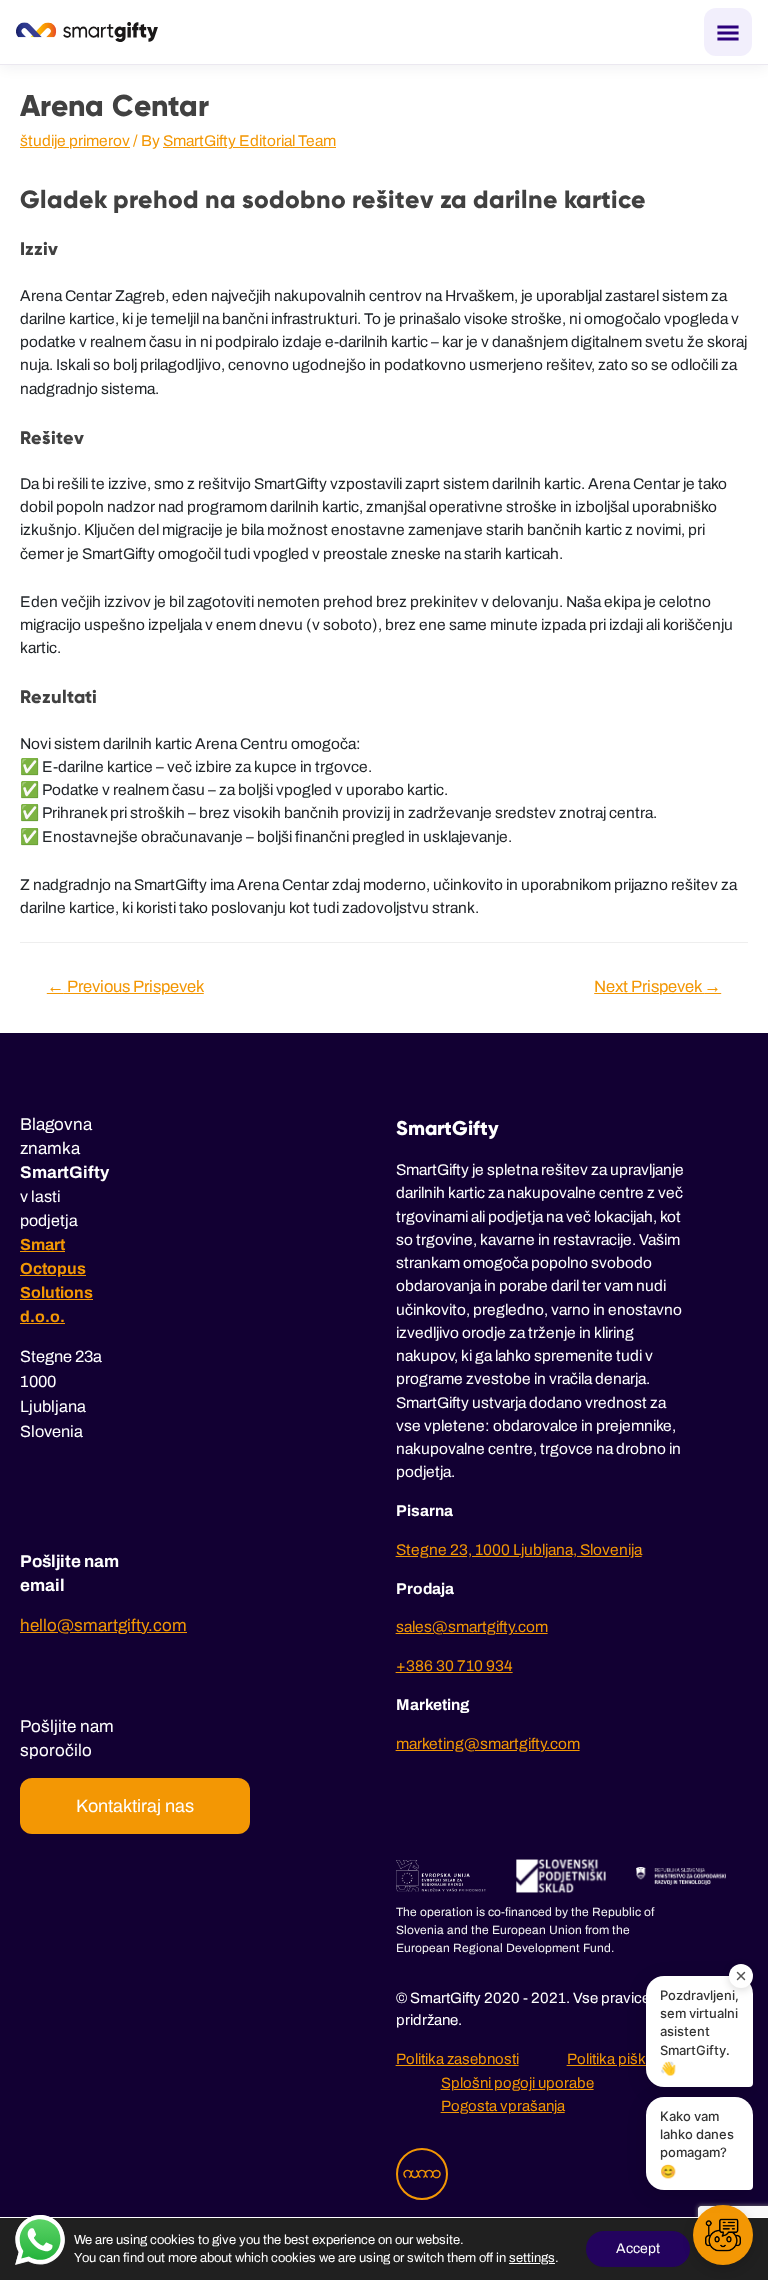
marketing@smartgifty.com (488, 1743)
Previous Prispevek (125, 986)
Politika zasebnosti (457, 2059)
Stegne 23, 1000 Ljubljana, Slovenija (519, 1549)
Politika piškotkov (625, 2059)
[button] (723, 2235)
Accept (638, 2248)
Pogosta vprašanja (503, 2106)
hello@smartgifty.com (103, 1625)
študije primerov (75, 140)
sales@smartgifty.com (472, 1626)
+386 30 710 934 (454, 1665)
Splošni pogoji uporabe (517, 2083)
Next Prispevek (657, 986)
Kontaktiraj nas (135, 1806)
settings (532, 2258)
